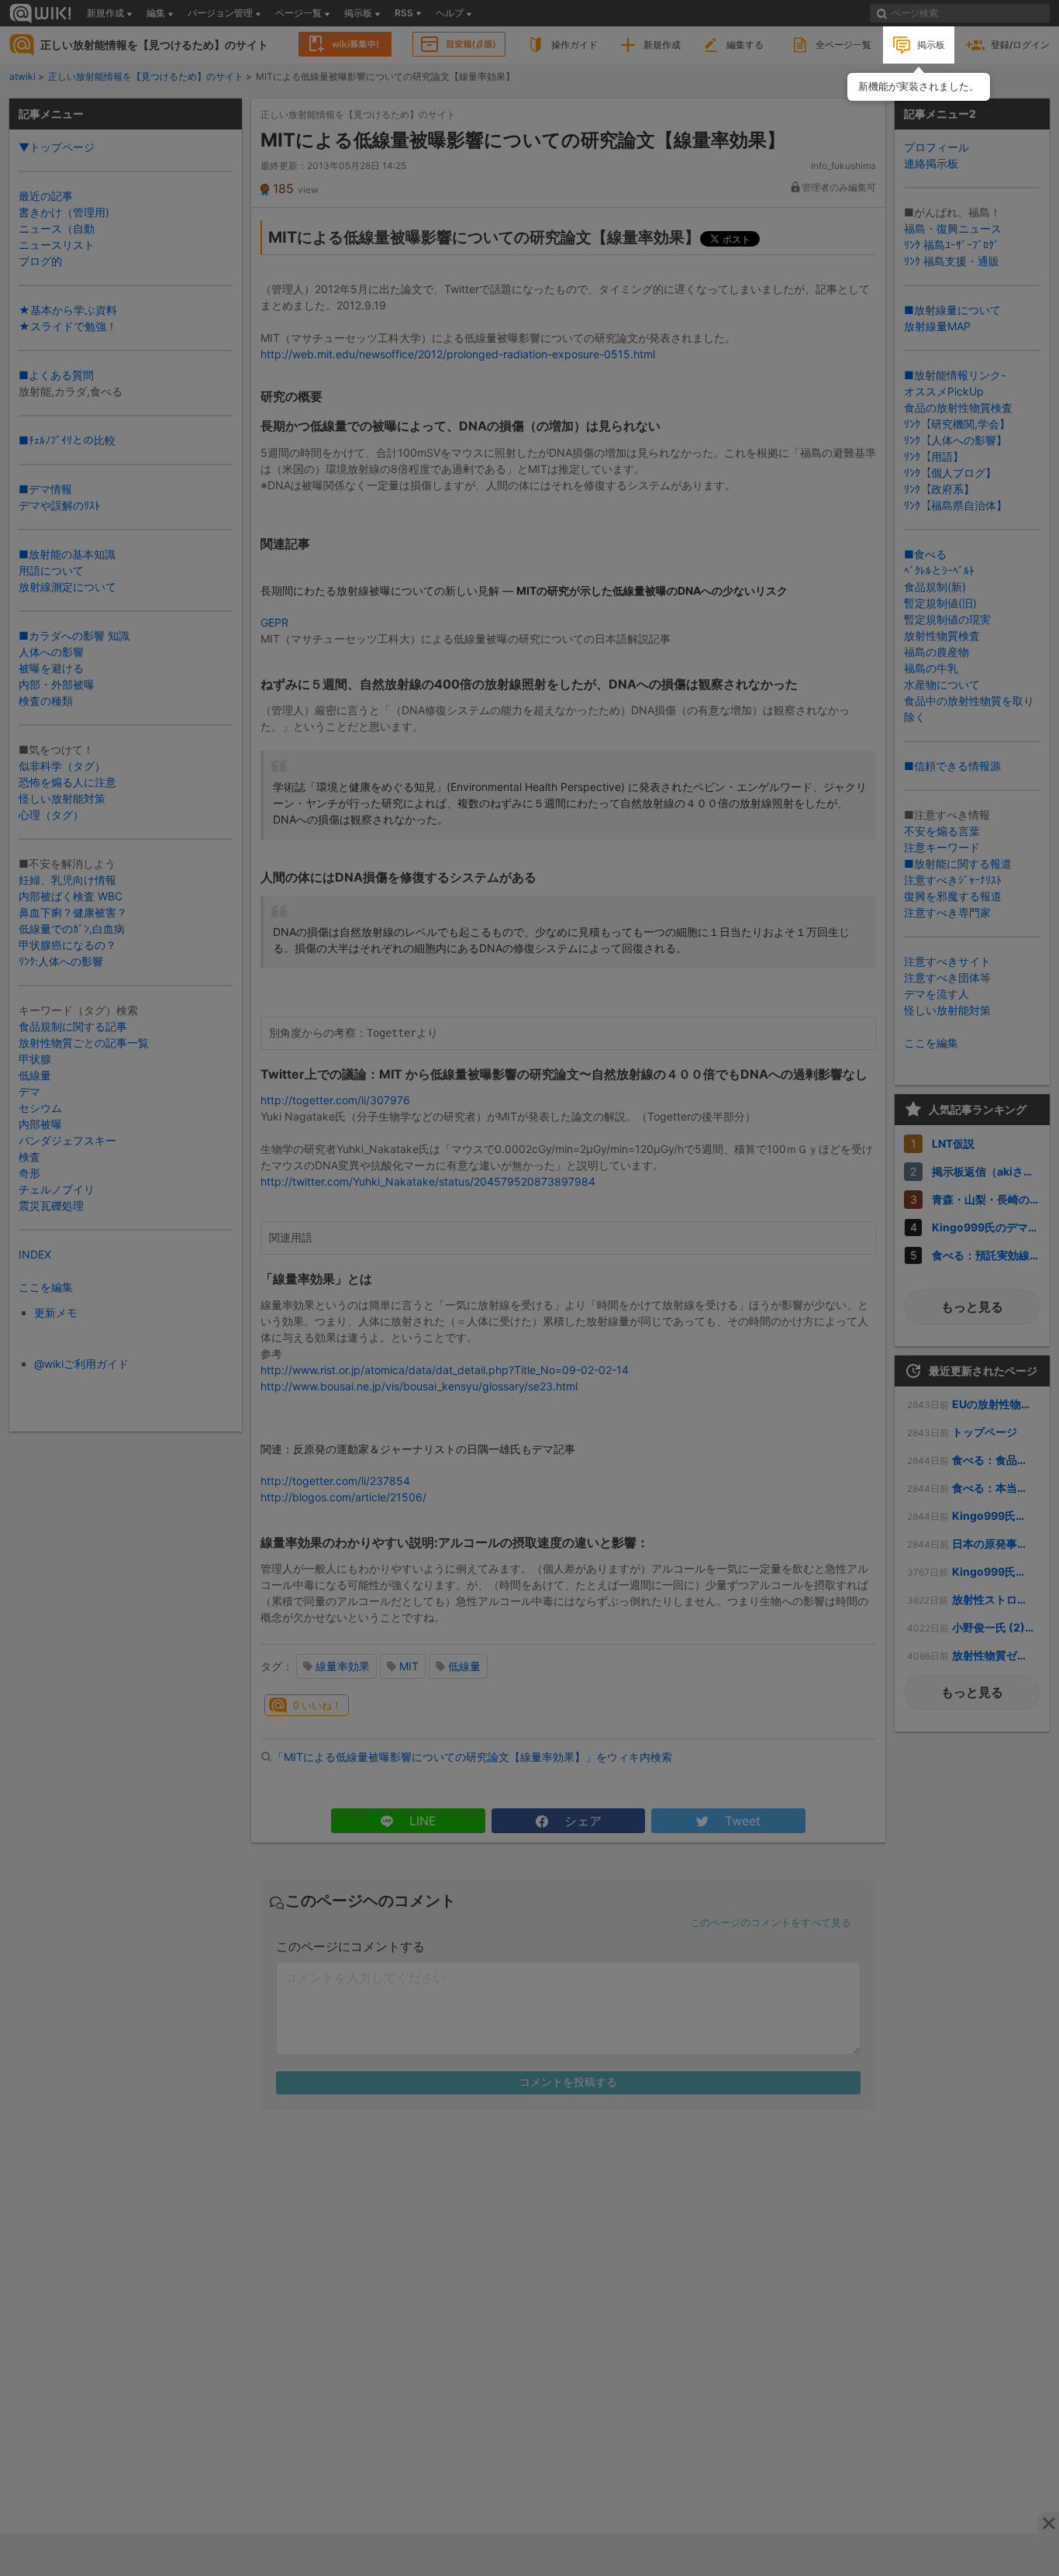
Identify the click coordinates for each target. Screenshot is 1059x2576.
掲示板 (931, 45)
